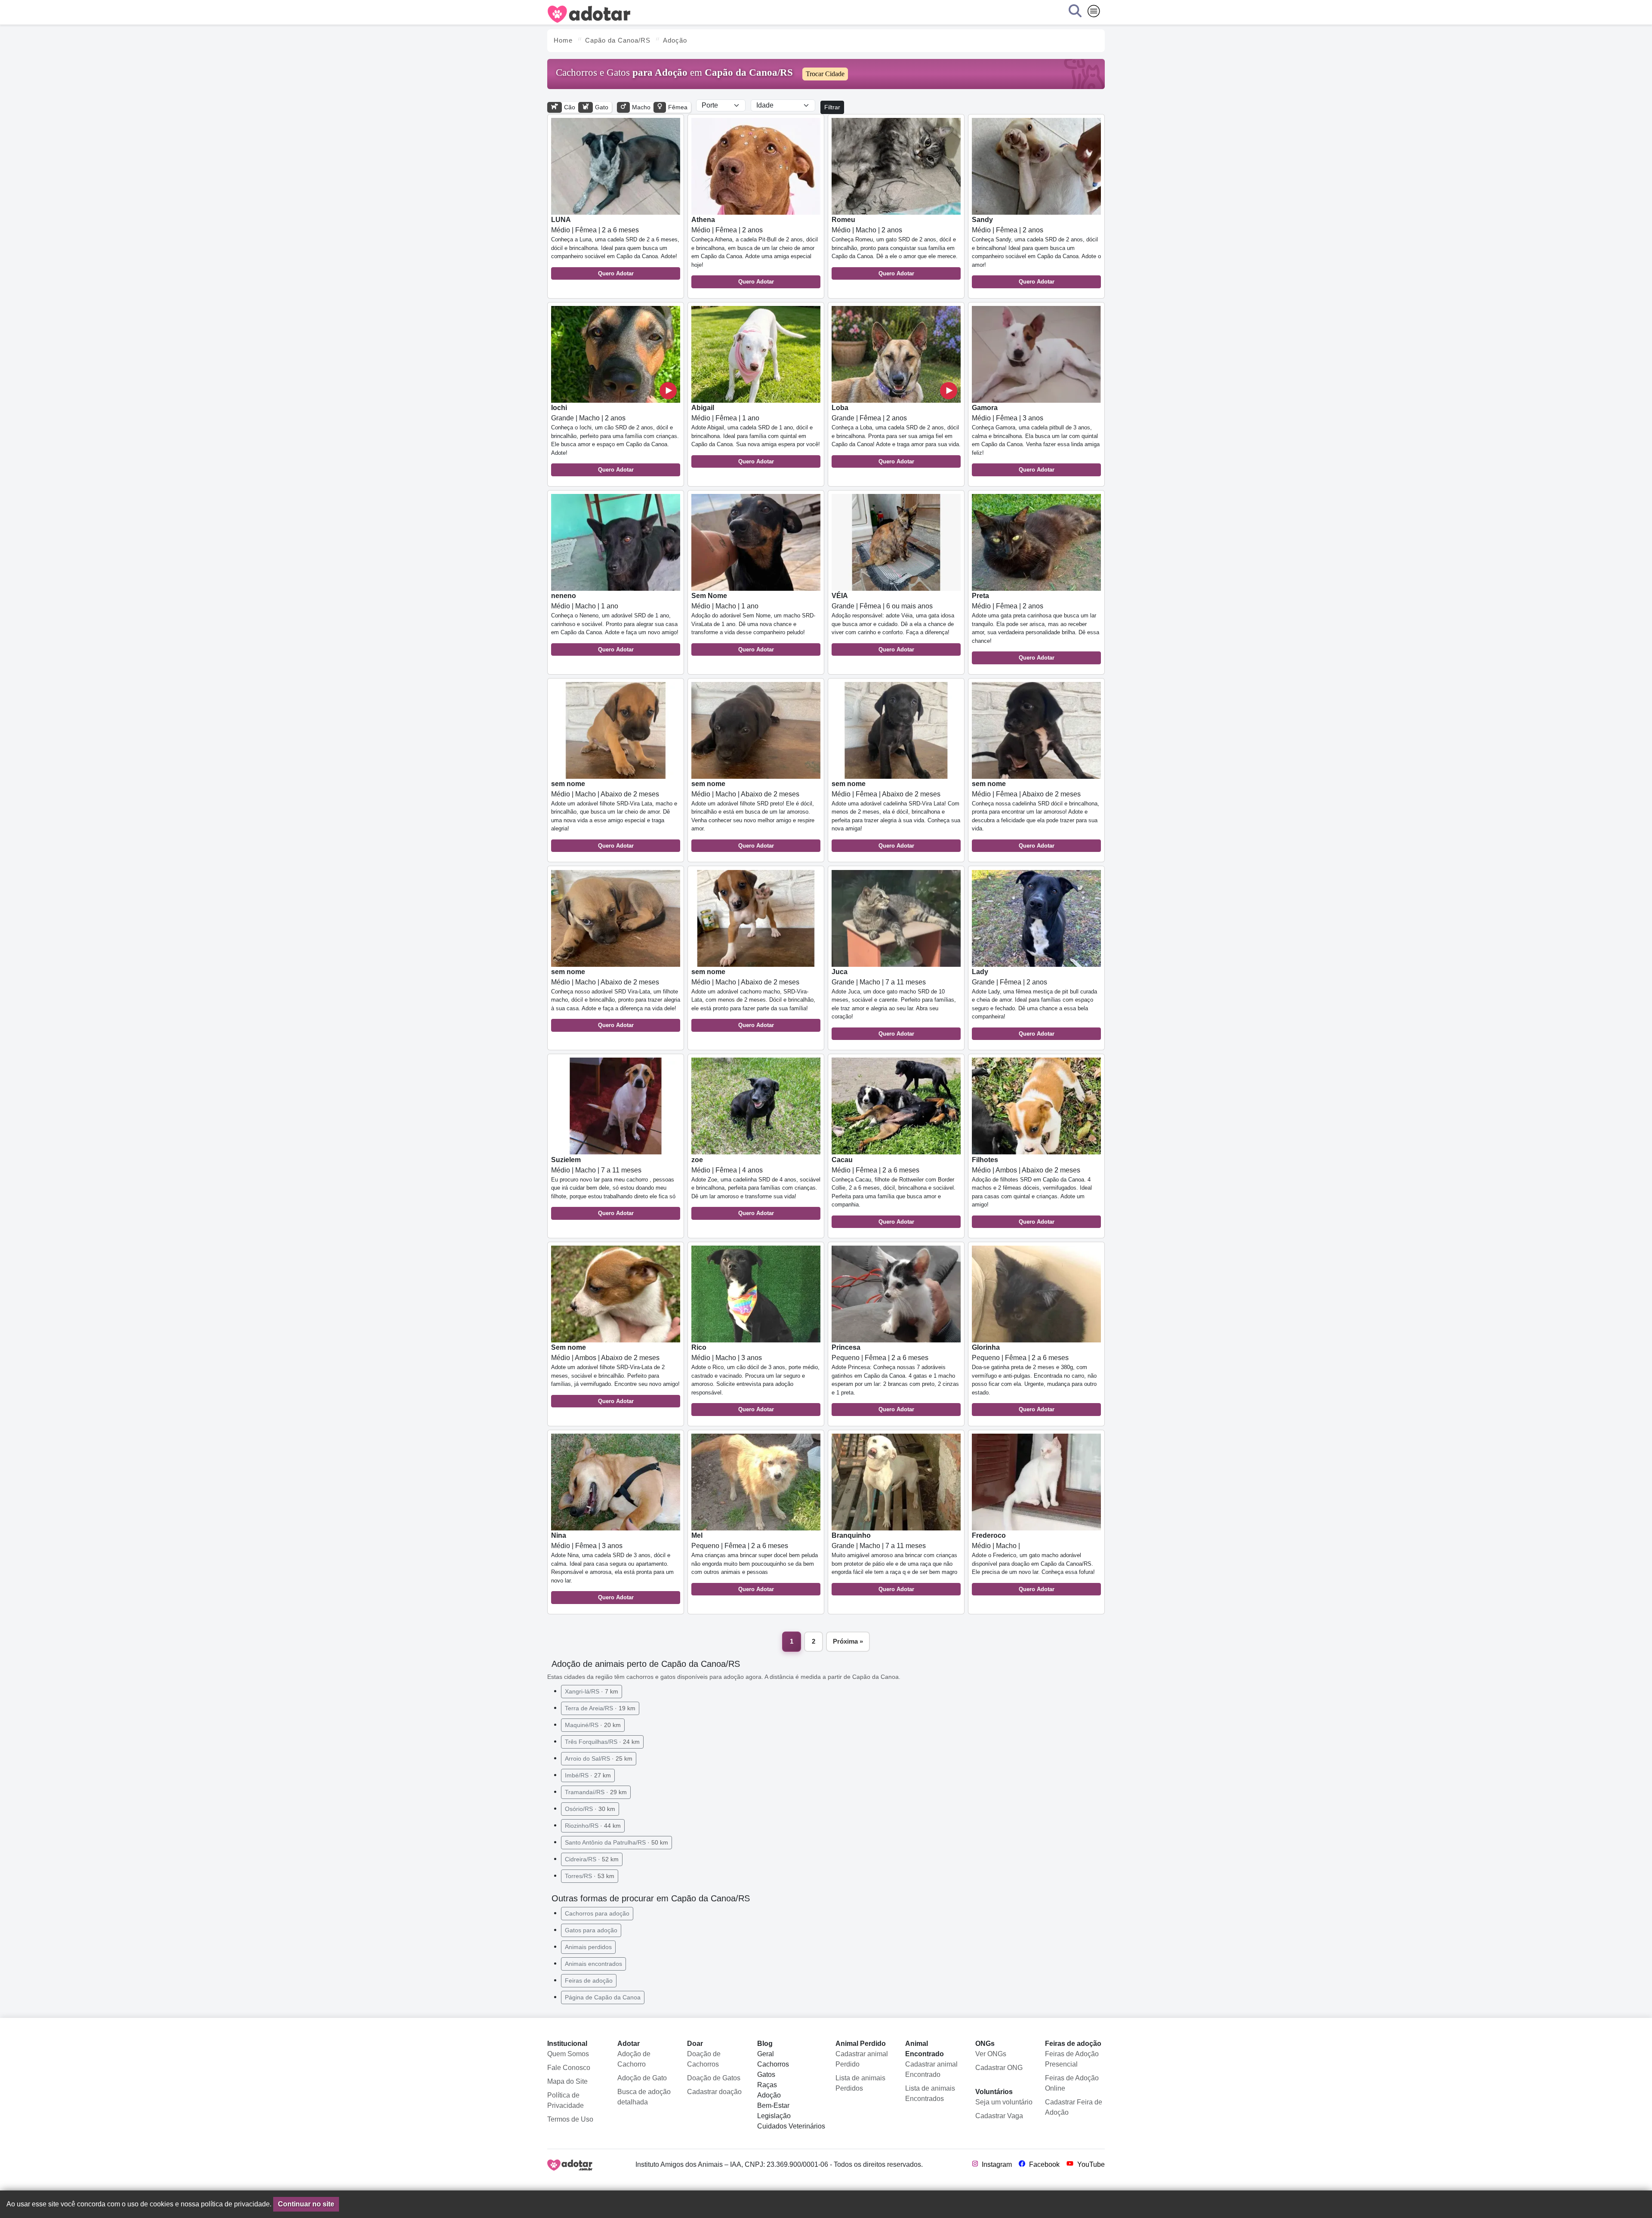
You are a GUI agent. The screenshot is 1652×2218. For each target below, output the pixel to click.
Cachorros (773, 2064)
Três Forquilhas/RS (602, 1742)
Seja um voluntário (1004, 2102)
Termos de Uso (570, 2119)
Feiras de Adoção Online (1072, 2083)
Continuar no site (306, 2204)
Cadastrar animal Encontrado (931, 2069)
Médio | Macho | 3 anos (755, 1378)
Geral (766, 2054)
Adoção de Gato (642, 2078)
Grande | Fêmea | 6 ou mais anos (893, 622)
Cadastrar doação (714, 2092)
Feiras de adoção (589, 1980)
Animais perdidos (588, 1947)
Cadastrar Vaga (999, 2116)
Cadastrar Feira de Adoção (1074, 2107)
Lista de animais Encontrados (930, 2093)
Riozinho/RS (593, 1826)
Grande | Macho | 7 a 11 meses (894, 1003)
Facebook (1043, 2164)
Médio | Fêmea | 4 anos (756, 1186)
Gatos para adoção (591, 1930)
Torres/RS (590, 1876)
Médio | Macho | (1033, 1562)
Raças (767, 2085)
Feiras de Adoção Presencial (1072, 2059)
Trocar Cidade (825, 74)
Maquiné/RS (593, 1725)
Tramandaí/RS (596, 1792)
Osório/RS (590, 1809)
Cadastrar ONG (999, 2068)
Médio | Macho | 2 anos (895, 246)
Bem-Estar (773, 2105)
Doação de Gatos (714, 2078)
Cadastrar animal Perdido (862, 2059)
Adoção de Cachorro (634, 2059)
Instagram (996, 2164)
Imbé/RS (588, 1775)
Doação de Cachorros (704, 2059)
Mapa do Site (567, 2081)
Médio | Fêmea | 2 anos (755, 250)
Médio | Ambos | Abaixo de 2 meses (1032, 1191)
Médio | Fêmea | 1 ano (756, 434)
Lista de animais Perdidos (860, 2083)
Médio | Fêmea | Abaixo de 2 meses (896, 814)
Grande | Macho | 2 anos (615, 438)
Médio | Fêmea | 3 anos (1036, 438)
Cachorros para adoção (597, 1913)
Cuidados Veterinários (791, 2126)
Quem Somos (568, 2054)
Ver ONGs (991, 2054)
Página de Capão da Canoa (603, 1997)
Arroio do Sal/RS (599, 1758)
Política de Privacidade (566, 2100)
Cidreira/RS (592, 1859)
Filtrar (832, 107)
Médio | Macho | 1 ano (615, 622)
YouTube (1090, 2164)
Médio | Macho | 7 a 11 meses (613, 1186)
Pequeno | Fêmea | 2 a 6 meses (895, 1378)
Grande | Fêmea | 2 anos (896, 434)
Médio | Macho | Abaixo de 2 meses (614, 814)
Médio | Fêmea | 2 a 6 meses (615, 246)
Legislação (774, 2116)
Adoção (769, 2095)
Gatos (766, 2075)
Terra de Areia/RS (600, 1708)
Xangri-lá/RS (592, 1691)
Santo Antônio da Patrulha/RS (616, 1842)
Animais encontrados (593, 1964)
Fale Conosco (569, 2068)
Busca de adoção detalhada (644, 2097)
